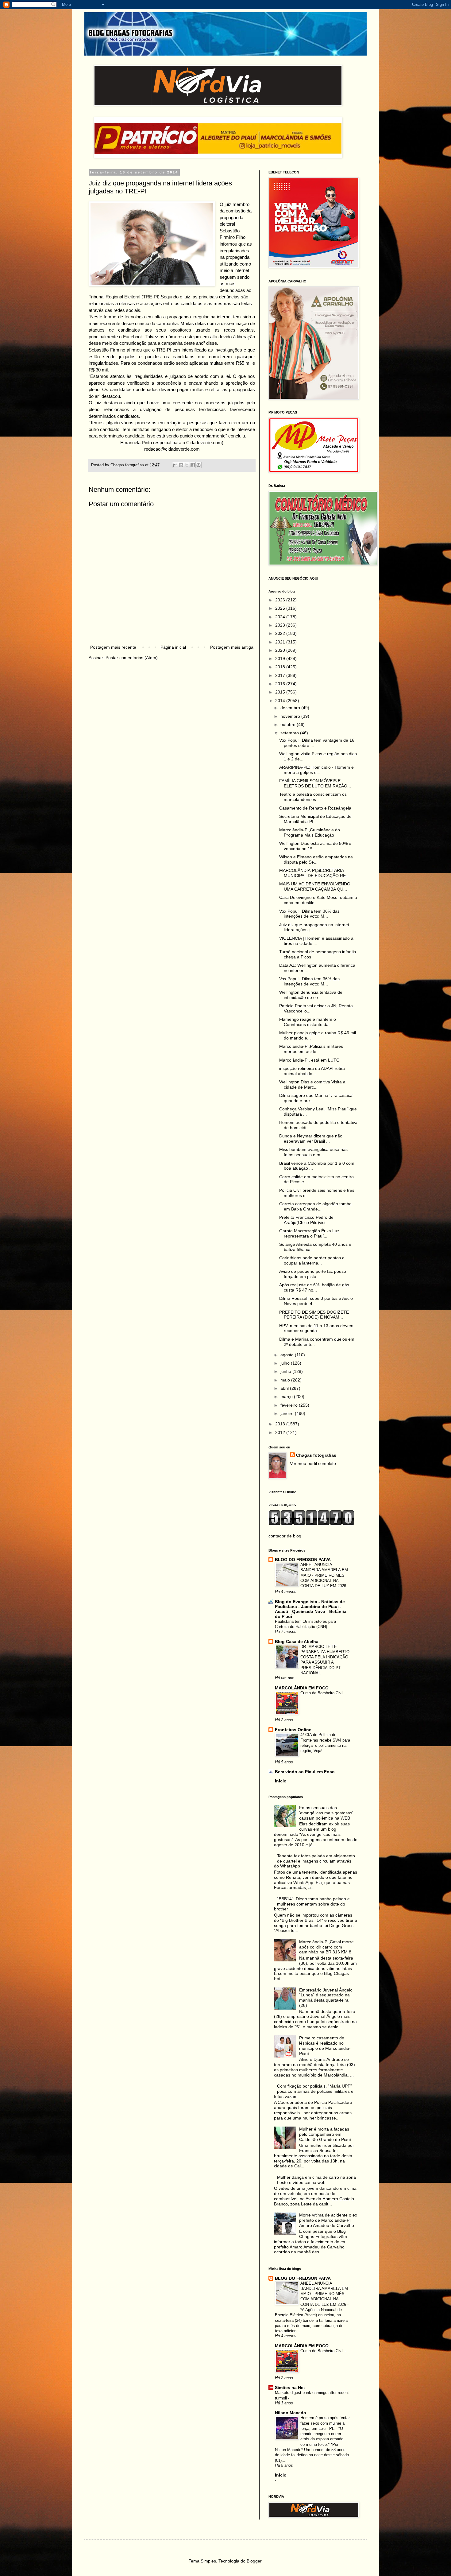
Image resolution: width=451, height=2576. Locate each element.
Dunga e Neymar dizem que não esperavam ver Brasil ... (311, 1138)
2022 (281, 633)
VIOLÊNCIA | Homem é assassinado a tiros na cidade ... (316, 941)
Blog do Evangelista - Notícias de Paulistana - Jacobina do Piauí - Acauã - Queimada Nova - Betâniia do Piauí (311, 1609)
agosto (288, 1355)
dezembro (291, 708)
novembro (291, 716)
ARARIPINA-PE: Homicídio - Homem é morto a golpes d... (316, 770)
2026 (281, 600)
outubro (289, 725)
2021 (281, 642)
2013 (281, 1424)
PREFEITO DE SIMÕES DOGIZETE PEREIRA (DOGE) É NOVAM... (314, 1315)
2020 (281, 650)
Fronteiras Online (293, 1730)
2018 (281, 667)
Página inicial (173, 647)
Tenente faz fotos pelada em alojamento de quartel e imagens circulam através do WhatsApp (315, 1861)
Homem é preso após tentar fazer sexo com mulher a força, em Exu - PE (325, 2423)
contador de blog (285, 1536)
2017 (281, 675)
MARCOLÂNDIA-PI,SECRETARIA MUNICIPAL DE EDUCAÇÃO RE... (314, 873)
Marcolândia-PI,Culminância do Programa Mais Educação (310, 832)
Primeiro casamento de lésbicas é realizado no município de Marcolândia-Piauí (325, 2046)
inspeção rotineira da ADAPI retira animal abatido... (312, 1071)
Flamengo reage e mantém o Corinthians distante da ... (308, 1022)
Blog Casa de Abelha (297, 1642)
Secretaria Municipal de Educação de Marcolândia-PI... (315, 819)
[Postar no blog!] (181, 465)
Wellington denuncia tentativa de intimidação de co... (311, 995)
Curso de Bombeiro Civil (322, 1693)
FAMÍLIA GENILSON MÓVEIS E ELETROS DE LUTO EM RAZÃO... (315, 783)
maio (286, 1380)
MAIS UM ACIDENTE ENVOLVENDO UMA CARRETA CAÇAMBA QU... (315, 886)
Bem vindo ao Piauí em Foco (305, 1772)
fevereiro (290, 1405)
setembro (290, 733)
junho (286, 1371)
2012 (281, 1432)
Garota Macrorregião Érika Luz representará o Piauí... (309, 1233)
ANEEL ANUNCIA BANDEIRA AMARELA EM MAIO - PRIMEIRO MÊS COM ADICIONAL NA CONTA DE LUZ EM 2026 (324, 1575)
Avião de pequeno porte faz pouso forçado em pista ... (313, 1274)
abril (285, 1388)
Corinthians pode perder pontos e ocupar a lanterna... (312, 1260)
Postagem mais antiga (232, 647)
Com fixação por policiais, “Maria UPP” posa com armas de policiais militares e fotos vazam (314, 2091)
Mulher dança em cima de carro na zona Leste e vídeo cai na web (316, 2180)
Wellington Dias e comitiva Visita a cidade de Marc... (312, 1084)
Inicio (281, 1781)
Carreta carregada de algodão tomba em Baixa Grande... (315, 1206)
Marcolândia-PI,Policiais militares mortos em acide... (311, 1049)
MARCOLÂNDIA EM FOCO (302, 1688)
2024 (281, 617)
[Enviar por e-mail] (175, 465)
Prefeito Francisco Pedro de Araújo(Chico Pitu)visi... (306, 1220)
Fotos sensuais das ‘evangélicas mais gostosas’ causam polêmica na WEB (326, 1813)
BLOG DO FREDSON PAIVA (303, 1560)
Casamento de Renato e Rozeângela (315, 808)
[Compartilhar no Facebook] (193, 465)
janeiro (288, 1413)
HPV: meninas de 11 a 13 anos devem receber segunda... (316, 1328)
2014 (281, 701)
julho (286, 1363)
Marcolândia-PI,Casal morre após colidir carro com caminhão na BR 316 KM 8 (326, 1947)
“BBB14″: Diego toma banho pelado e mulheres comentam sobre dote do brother (312, 1904)
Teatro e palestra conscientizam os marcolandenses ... (313, 797)
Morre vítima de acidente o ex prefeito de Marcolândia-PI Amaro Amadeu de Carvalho (328, 2220)
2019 (281, 659)
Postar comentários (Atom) (132, 658)
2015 (281, 692)
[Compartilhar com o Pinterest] (199, 465)
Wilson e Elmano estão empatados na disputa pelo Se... (316, 859)
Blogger (254, 2561)
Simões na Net (290, 2388)
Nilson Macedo (291, 2413)
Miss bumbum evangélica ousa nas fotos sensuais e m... (313, 1152)
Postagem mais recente (113, 647)
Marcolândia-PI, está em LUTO (309, 1060)
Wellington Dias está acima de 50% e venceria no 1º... (315, 846)
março (287, 1397)
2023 (281, 625)
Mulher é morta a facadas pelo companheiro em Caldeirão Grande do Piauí (325, 2134)
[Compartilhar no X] (187, 465)
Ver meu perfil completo (313, 1463)
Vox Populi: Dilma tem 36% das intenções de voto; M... (309, 914)
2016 (281, 684)
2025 (281, 608)
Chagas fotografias (316, 1455)
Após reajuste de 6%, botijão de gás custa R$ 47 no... (314, 1287)
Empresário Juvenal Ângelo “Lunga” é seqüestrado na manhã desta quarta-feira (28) (326, 1998)
